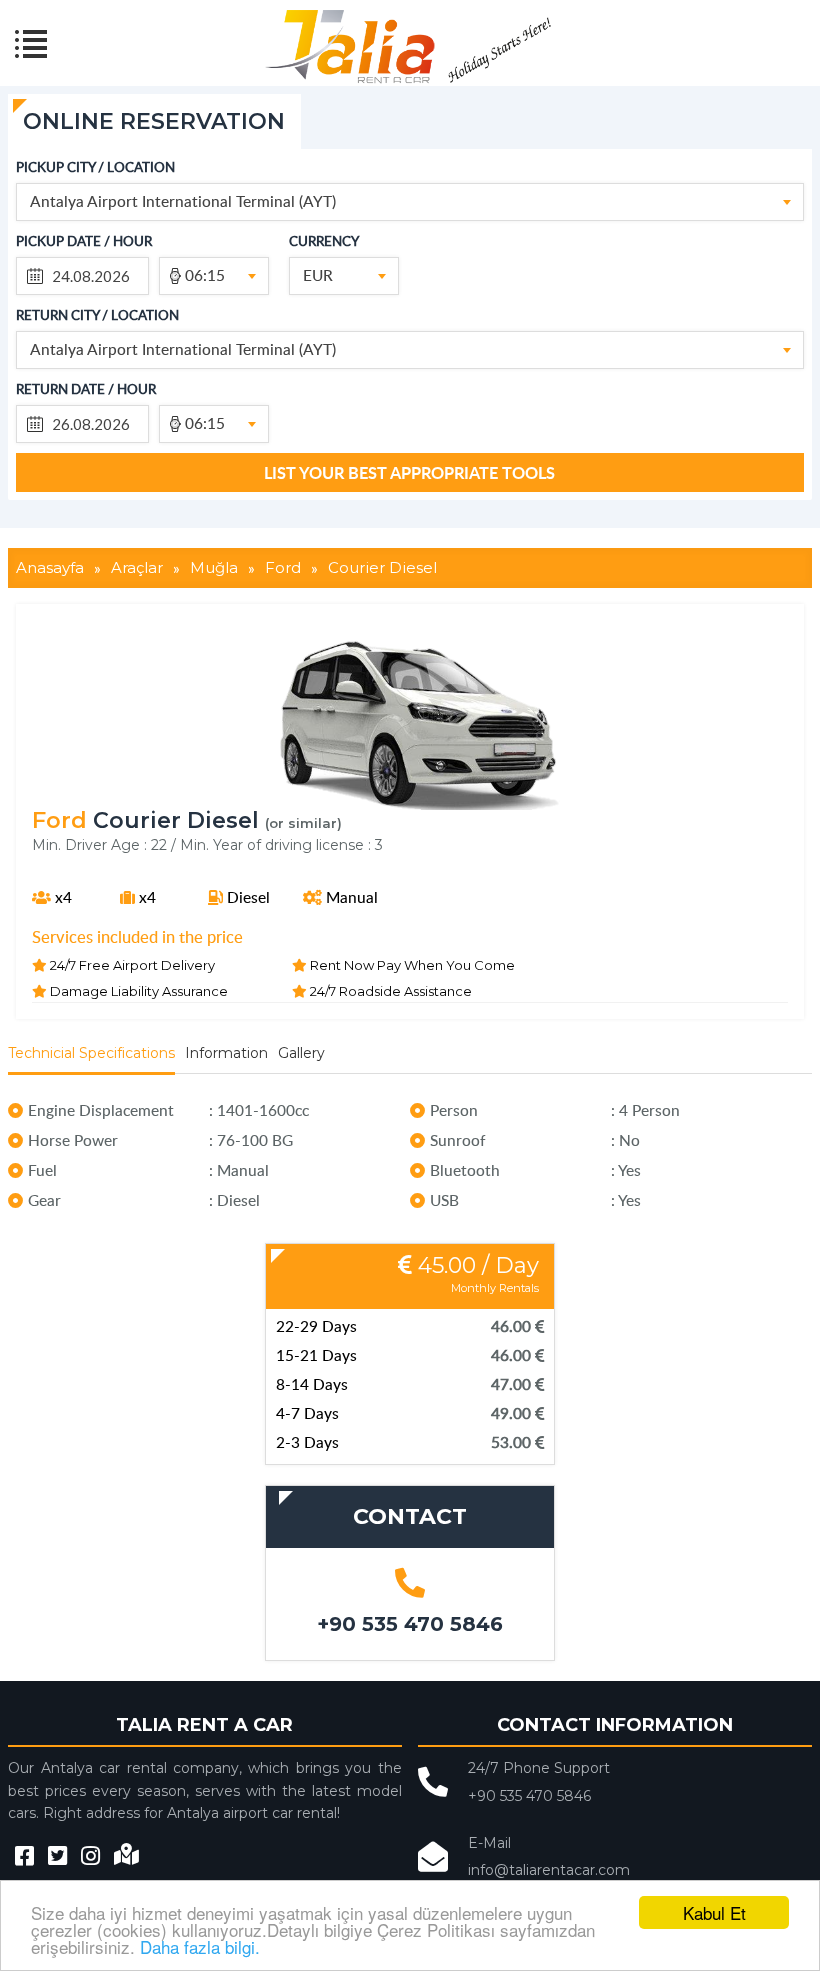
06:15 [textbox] (205, 274)
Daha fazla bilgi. (200, 1946)
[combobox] (410, 202)
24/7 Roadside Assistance (389, 990)
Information (226, 1053)
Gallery (301, 1053)
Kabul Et (714, 1912)
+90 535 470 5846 (410, 1624)
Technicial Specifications (91, 1053)
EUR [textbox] (318, 274)
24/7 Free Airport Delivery (131, 964)
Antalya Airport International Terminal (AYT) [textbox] (183, 200)
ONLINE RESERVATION (154, 121)
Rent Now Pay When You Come (411, 964)
